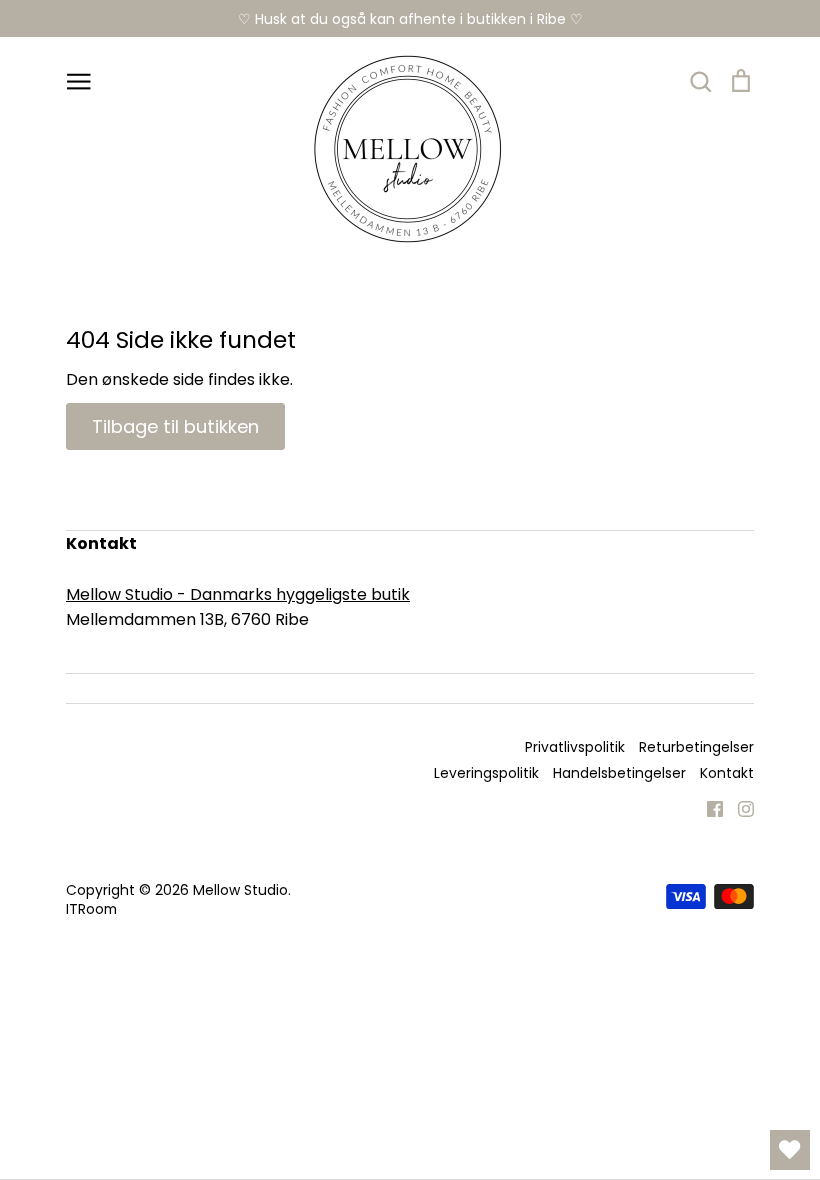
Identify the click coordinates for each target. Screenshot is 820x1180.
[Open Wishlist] (790, 1150)
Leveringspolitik (486, 773)
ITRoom (91, 909)
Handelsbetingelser (619, 773)
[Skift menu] (79, 80)
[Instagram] (738, 807)
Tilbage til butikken (175, 426)
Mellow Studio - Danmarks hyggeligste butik (238, 594)
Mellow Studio (240, 890)
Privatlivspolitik (575, 747)
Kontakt (727, 773)
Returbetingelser (696, 747)
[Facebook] (707, 807)
